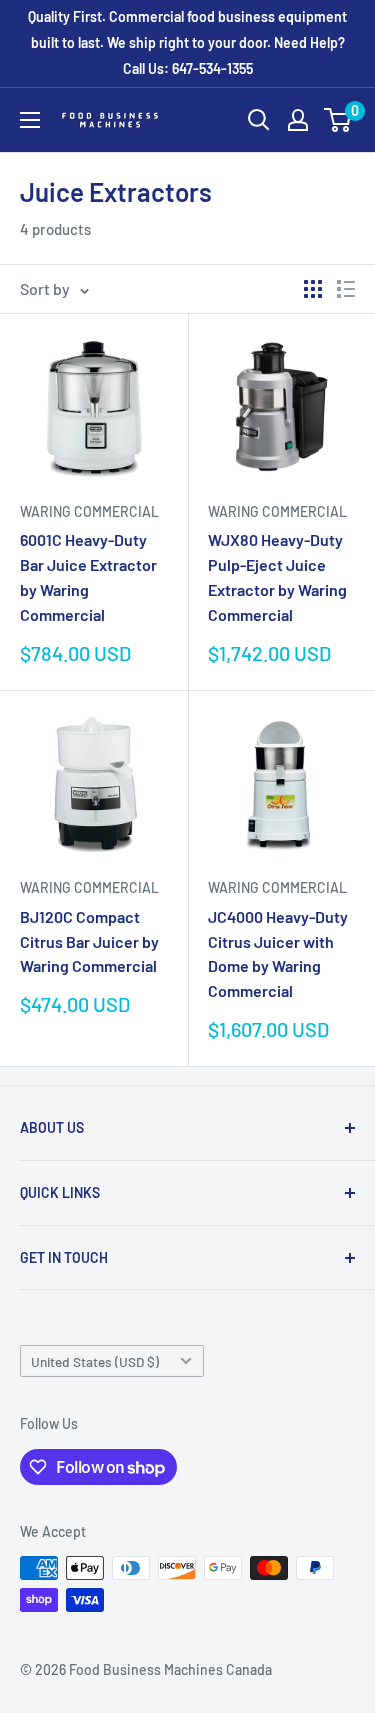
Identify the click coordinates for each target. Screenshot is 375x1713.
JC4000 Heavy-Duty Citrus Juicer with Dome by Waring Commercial (278, 953)
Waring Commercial (89, 511)
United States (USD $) (95, 1361)
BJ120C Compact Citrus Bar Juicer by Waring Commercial (89, 941)
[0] (338, 120)
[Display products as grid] (313, 289)
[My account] (298, 120)
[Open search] (259, 120)
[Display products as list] (346, 289)
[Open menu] (30, 120)
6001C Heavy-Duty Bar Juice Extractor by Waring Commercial (88, 576)
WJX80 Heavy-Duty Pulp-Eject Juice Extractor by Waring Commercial (277, 576)
